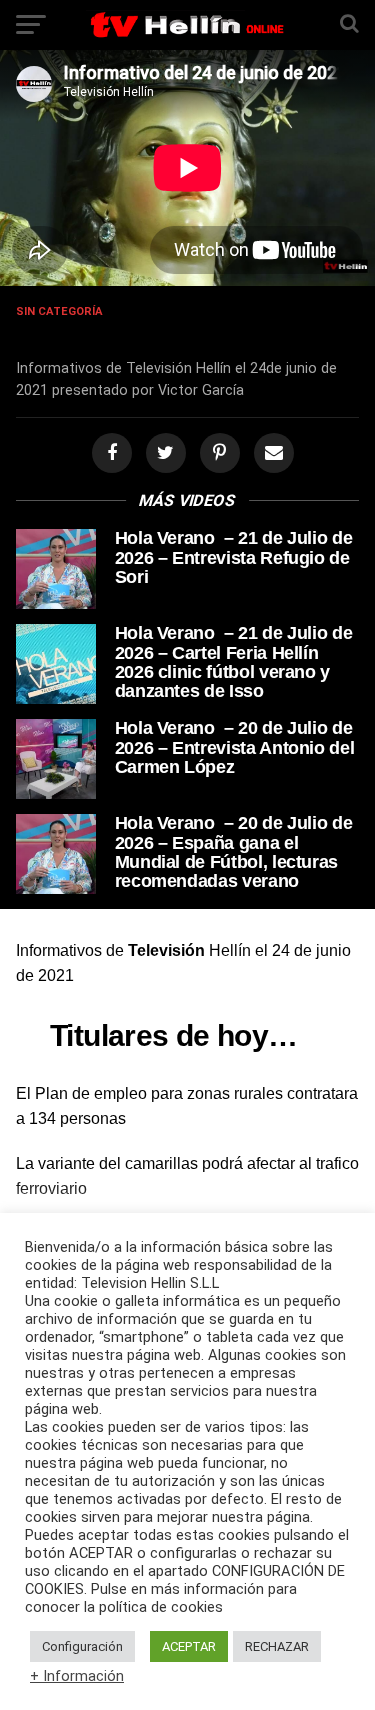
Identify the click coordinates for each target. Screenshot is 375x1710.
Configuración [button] (82, 1646)
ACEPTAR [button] (189, 1646)
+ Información (77, 1676)
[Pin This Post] (217, 453)
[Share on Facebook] (109, 453)
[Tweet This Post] (163, 453)
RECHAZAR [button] (277, 1646)
